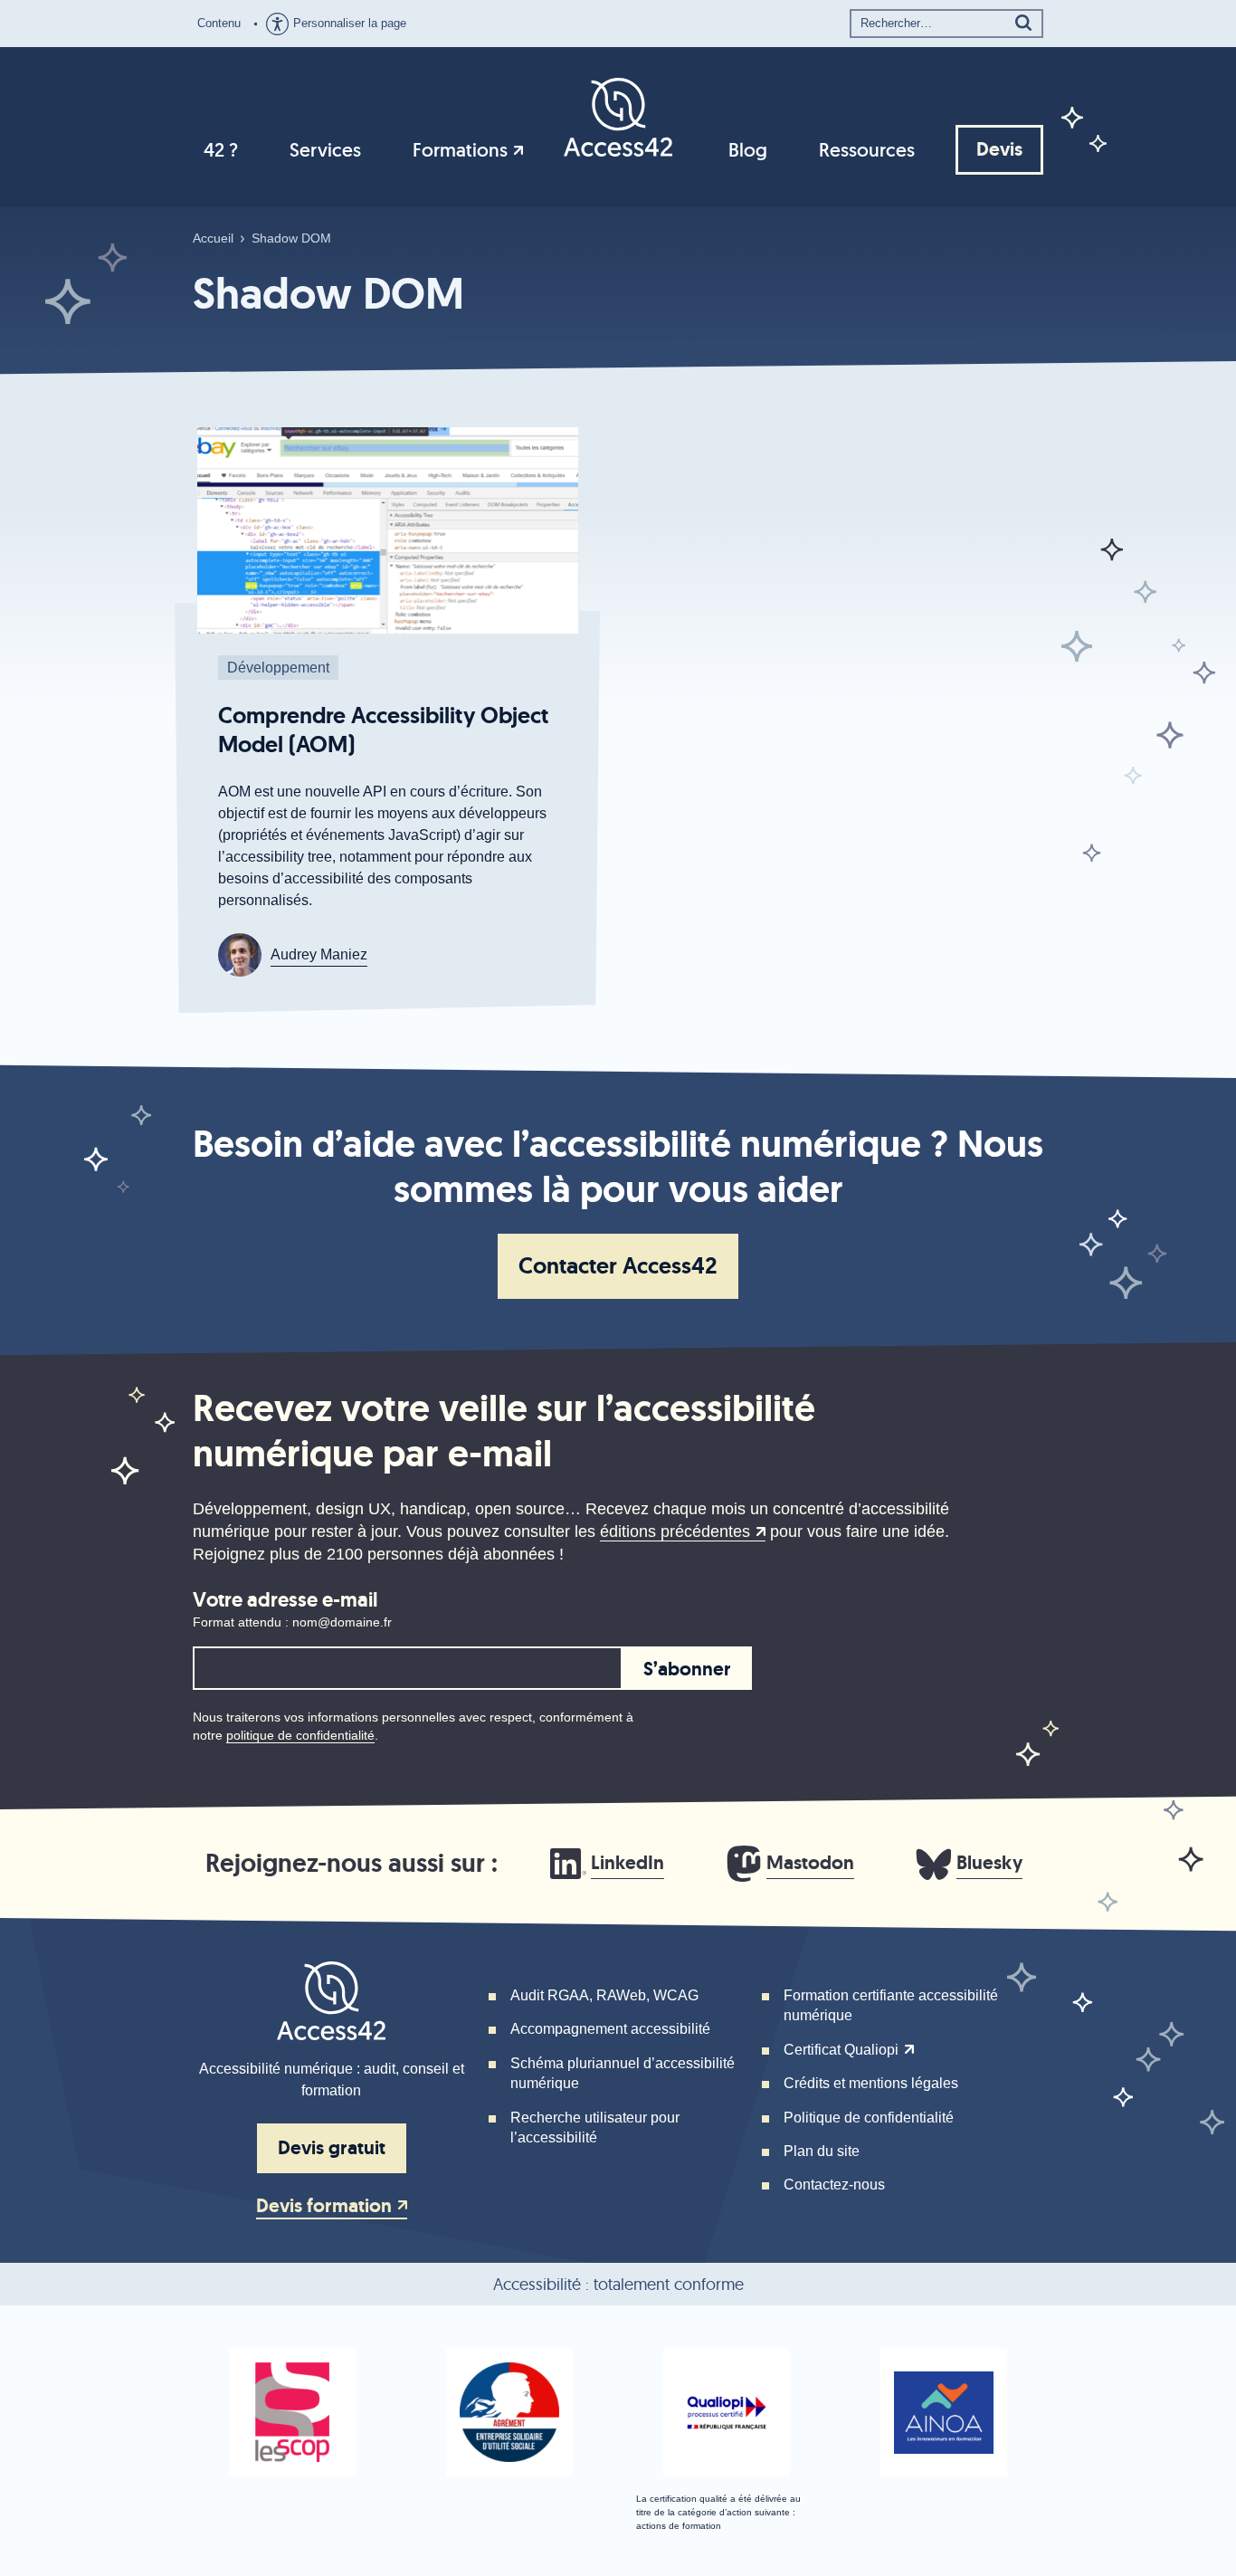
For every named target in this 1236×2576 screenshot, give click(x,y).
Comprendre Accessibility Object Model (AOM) (383, 730)
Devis (999, 149)
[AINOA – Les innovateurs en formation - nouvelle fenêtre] (944, 2412)
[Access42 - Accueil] (618, 116)
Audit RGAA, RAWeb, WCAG (604, 1995)
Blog (748, 150)
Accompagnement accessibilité (610, 2029)
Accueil (213, 238)
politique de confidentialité (300, 1735)
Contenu (219, 23)
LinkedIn (628, 1863)
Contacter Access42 (618, 1266)
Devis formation (324, 2207)
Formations (460, 150)
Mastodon (810, 1863)
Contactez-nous (834, 2185)
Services (325, 150)
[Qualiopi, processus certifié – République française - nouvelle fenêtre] (727, 2412)
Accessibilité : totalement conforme (618, 2284)
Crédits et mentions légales (871, 2083)
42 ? (221, 150)
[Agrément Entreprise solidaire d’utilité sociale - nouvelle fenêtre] (509, 2412)
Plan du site (822, 2151)
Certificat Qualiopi (841, 2050)
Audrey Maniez (319, 954)
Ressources (867, 150)
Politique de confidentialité (869, 2118)
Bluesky (989, 1863)
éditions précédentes (675, 1531)
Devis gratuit (332, 2148)
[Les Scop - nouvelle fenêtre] (292, 2412)
